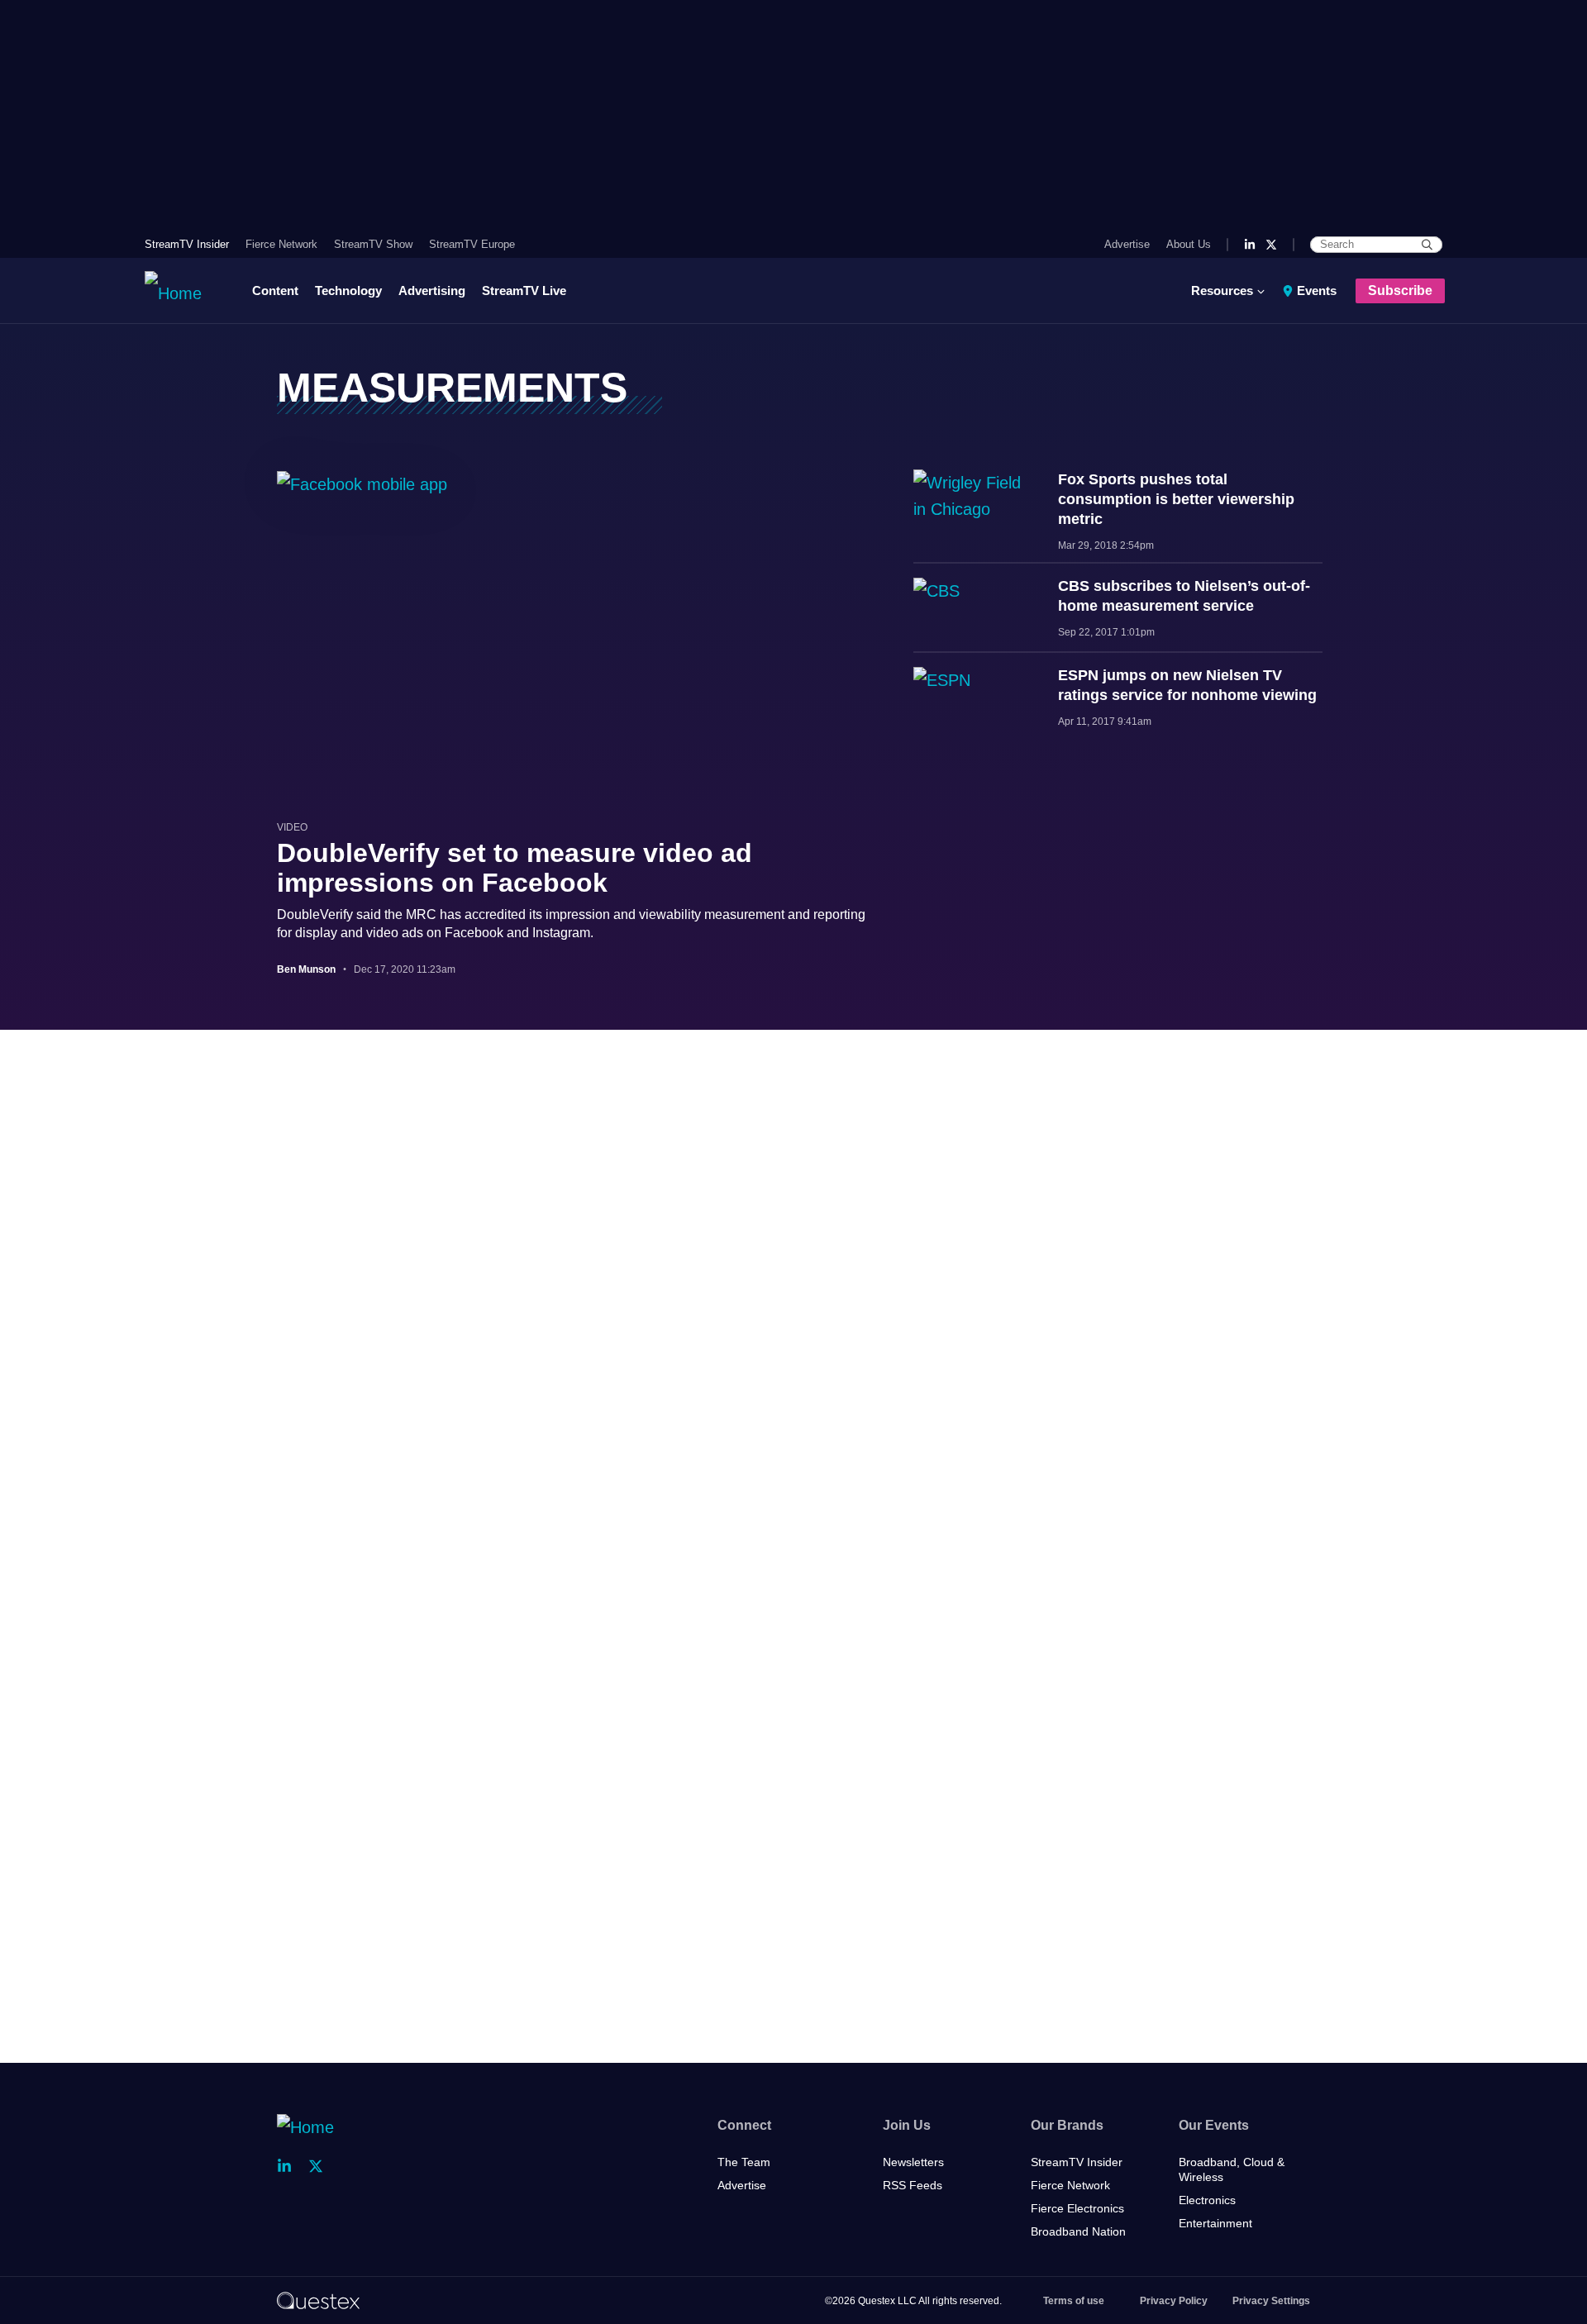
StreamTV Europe (472, 244)
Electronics (1207, 2200)
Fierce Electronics (1077, 2208)
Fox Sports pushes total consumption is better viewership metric (1176, 499)
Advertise (1127, 244)
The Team (744, 2162)
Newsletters (913, 2162)
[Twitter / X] (1271, 245)
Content (275, 290)
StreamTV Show (373, 244)
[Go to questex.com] (318, 2300)
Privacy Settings (1271, 2301)
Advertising (432, 290)
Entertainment (1215, 2223)
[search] (1427, 245)
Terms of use (1074, 2301)
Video (292, 827)
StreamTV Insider (187, 244)
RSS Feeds (913, 2185)
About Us (1189, 244)
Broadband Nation (1078, 2231)
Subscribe (1400, 290)
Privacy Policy (1174, 2301)
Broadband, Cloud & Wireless (1232, 2169)
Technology (348, 290)
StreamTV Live (524, 290)
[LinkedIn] (1250, 245)
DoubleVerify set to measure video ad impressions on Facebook (515, 868)
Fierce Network (281, 244)
